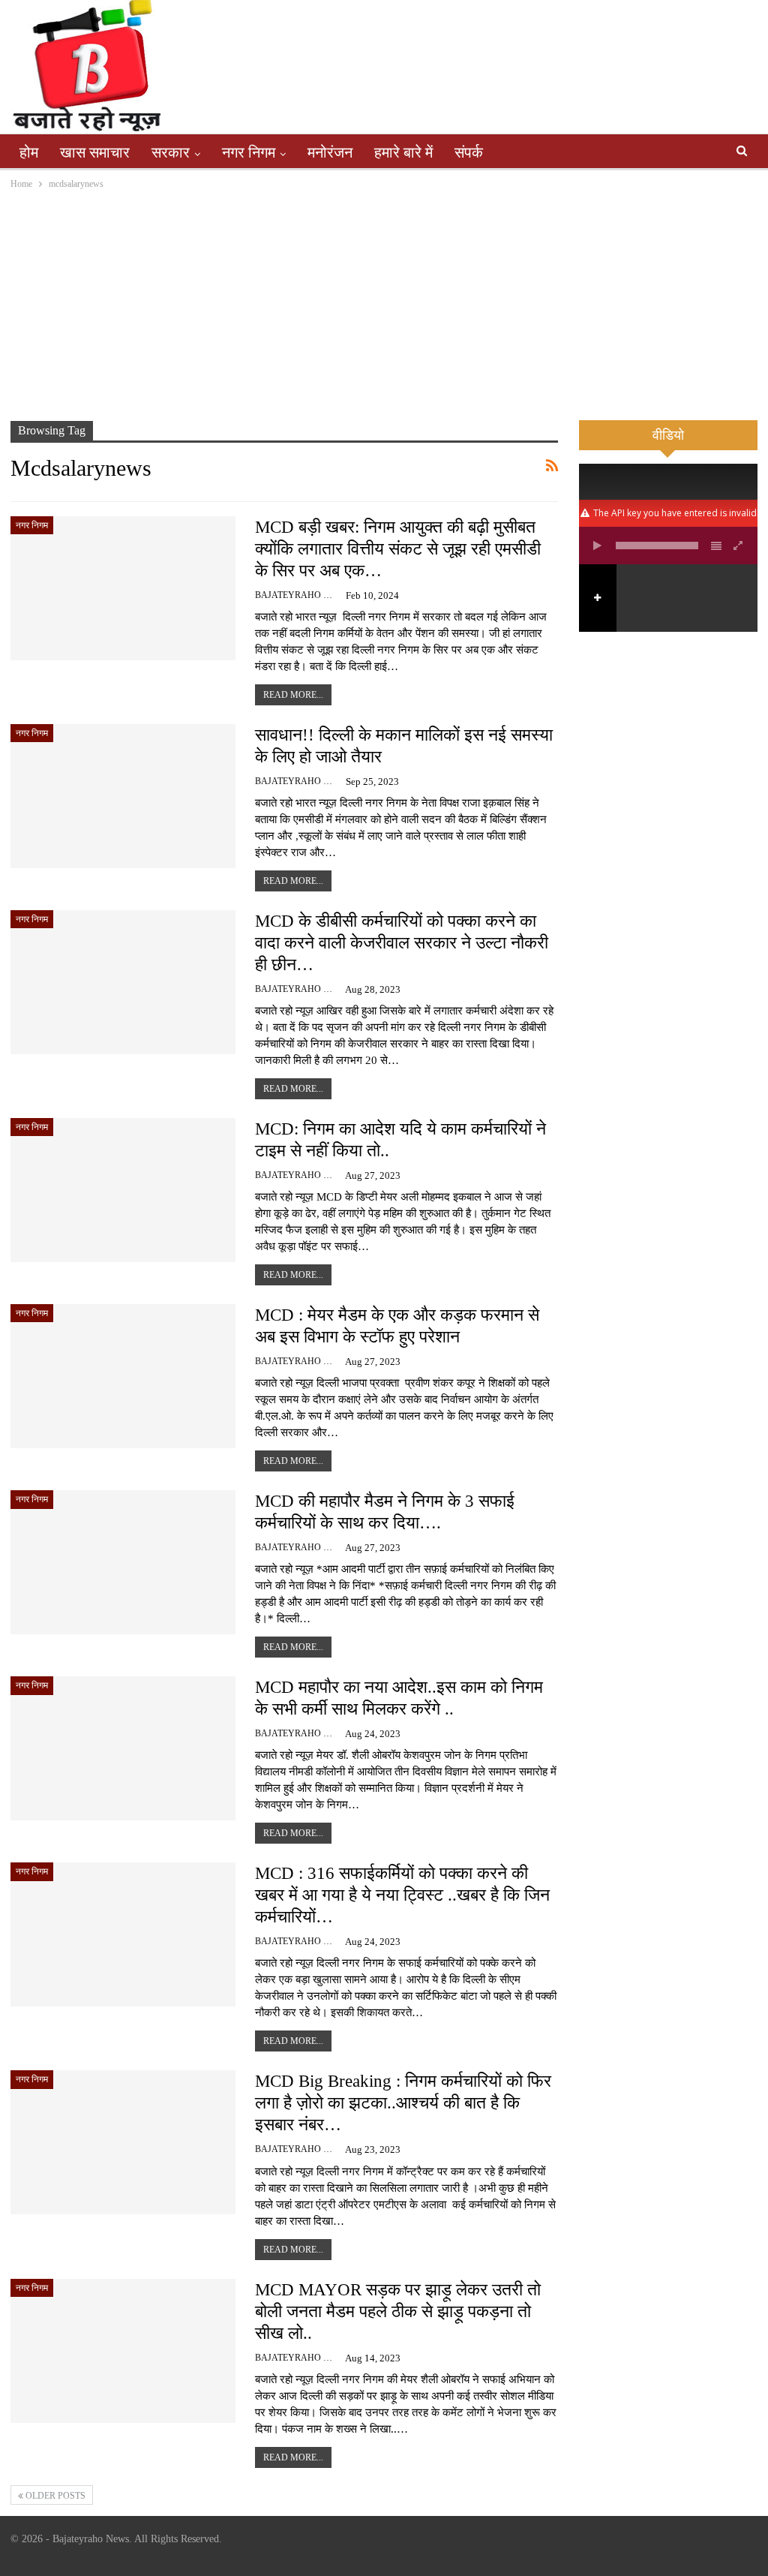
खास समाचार (95, 152)
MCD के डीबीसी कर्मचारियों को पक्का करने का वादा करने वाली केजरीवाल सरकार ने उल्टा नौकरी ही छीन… (402, 943)
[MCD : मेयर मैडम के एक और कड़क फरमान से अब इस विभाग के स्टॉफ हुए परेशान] (123, 1376)
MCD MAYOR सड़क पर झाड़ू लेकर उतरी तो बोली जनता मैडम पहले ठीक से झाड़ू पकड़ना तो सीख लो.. (398, 2311)
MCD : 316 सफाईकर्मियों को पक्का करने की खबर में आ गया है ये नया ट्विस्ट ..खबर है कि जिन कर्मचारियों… (402, 1895)
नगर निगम (249, 152)
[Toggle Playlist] (716, 546)
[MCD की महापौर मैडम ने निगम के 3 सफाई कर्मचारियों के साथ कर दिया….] (123, 1562)
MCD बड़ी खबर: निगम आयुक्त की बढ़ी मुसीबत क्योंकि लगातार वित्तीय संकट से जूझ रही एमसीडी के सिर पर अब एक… (398, 549)
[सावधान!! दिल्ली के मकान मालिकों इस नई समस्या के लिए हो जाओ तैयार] (123, 796)
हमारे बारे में (403, 152)
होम (29, 152)
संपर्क (469, 152)
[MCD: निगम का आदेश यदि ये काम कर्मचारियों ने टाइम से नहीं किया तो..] (123, 1190)
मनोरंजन (330, 152)
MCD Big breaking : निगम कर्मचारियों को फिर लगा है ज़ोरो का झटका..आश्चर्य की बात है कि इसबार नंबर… (403, 2103)
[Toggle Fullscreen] (739, 546)
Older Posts (54, 2496)
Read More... (293, 695)
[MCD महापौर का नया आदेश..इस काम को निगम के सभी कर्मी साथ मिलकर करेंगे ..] (123, 1748)
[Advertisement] (384, 305)
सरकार (171, 152)
